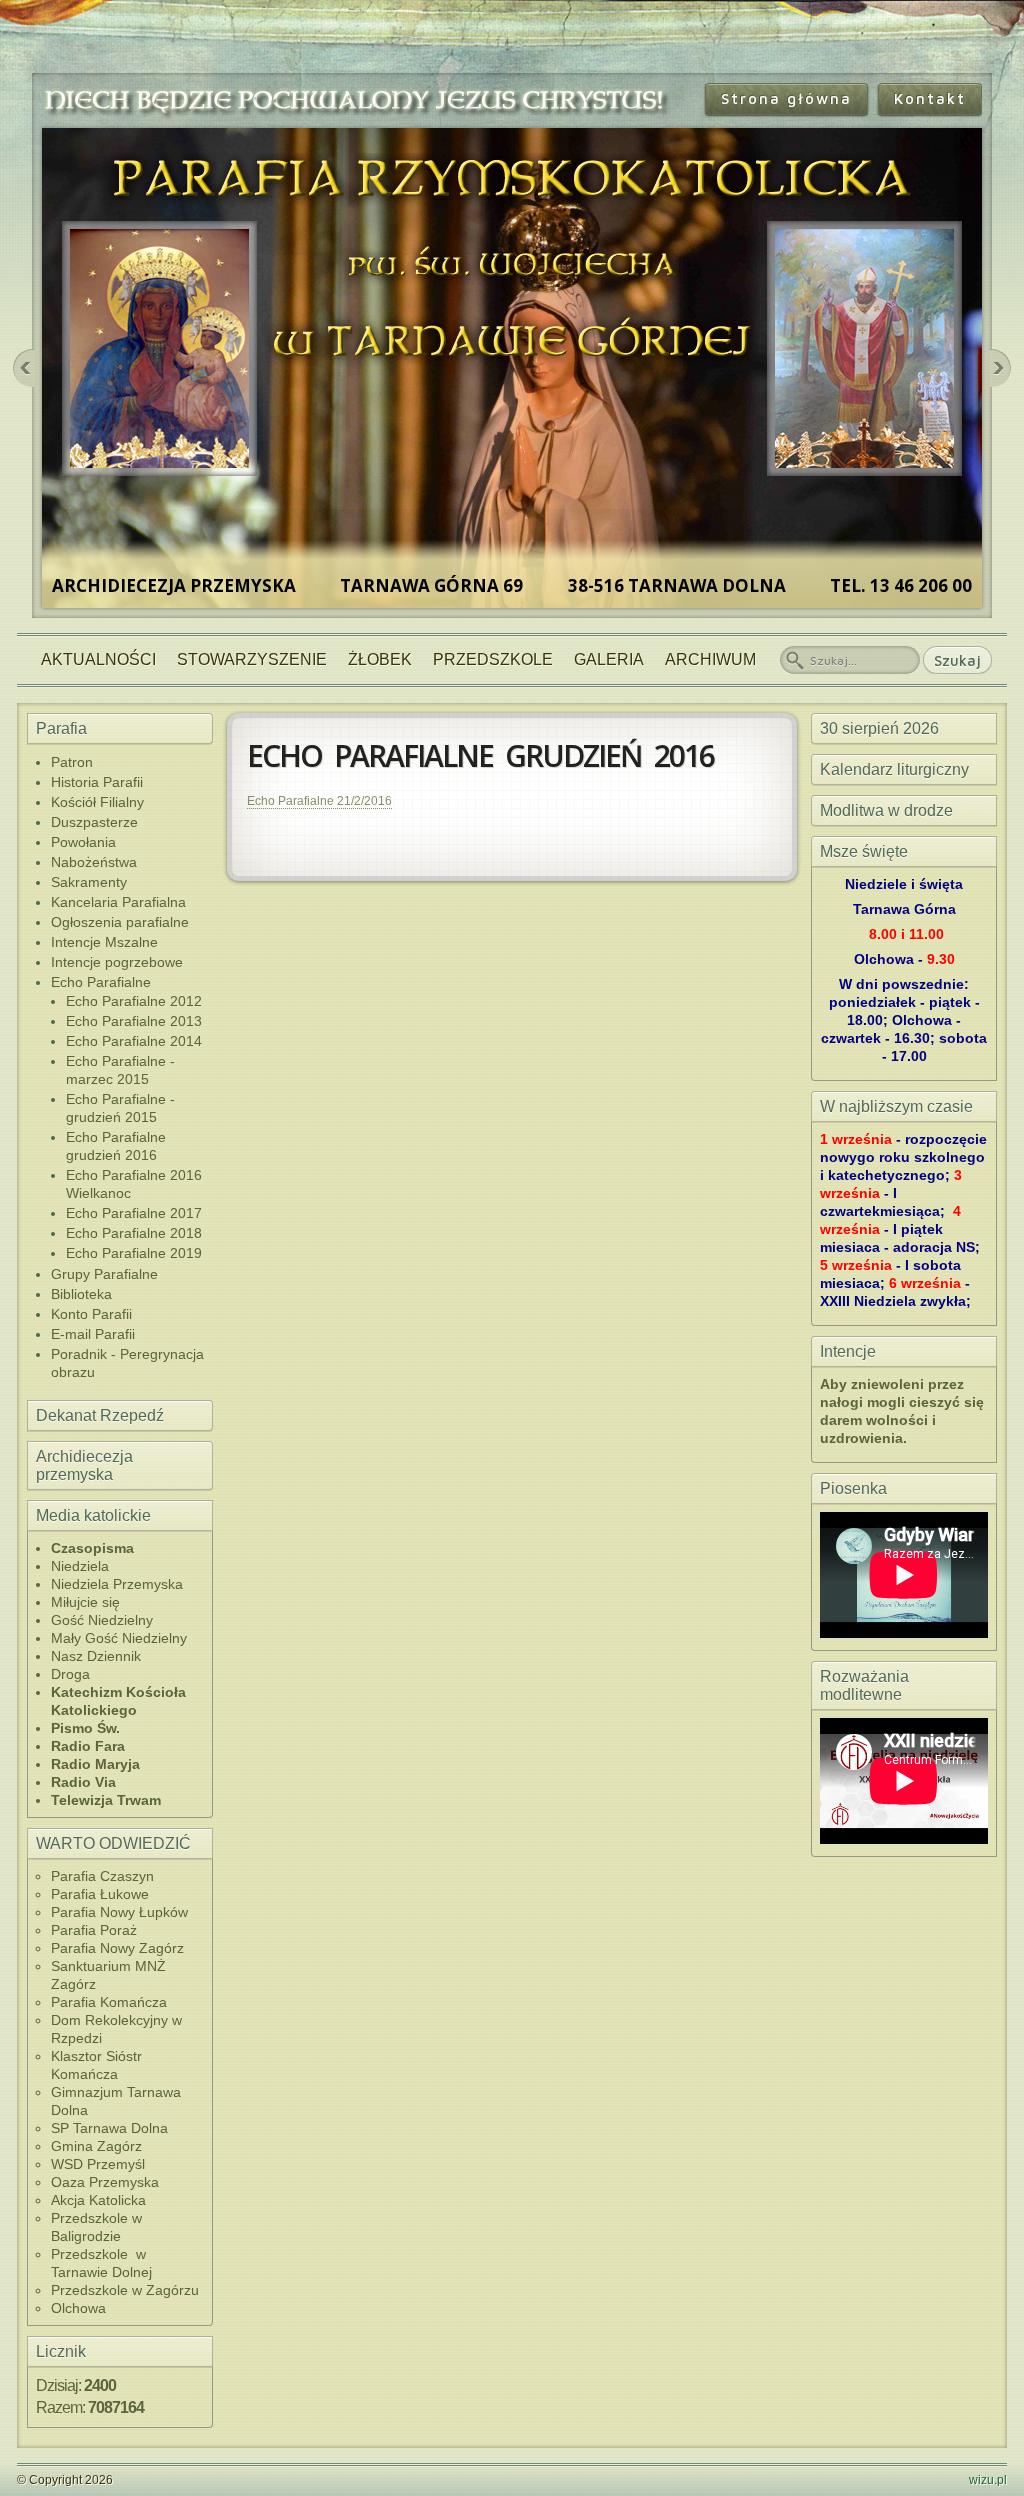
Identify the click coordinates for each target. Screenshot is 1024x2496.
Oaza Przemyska (105, 2182)
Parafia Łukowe (100, 1894)
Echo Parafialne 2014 (134, 1041)
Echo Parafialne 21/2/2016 (319, 801)
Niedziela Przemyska (117, 1584)
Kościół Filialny (97, 802)
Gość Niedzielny (102, 1620)
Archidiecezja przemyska (84, 1465)
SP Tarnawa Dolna (109, 2128)
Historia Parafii (97, 782)
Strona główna (786, 98)
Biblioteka (81, 1294)
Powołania (83, 842)
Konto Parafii (91, 1314)
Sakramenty (89, 882)
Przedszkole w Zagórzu (125, 2290)
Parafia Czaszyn (102, 1876)
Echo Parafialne (101, 982)
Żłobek (380, 659)
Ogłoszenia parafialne (120, 922)
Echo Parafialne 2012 (134, 1001)
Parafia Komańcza (109, 2002)
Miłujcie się (85, 1602)
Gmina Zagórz (96, 2146)
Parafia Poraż (94, 1930)
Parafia (61, 728)
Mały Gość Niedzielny (119, 1638)
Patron (72, 762)
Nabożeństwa (94, 862)
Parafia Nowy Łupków (119, 1912)
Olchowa (78, 2308)
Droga (70, 1674)
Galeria (609, 659)
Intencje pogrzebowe (117, 962)
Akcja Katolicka (98, 2200)
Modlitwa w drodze (886, 810)
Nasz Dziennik (96, 1656)
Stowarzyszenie (252, 659)
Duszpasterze (94, 822)
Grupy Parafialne (104, 1274)
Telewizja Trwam (106, 1800)
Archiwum (710, 659)
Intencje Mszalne (104, 942)
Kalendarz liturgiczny (894, 769)
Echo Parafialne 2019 (134, 1253)
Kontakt (930, 98)
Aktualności (98, 659)
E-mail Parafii (93, 1334)
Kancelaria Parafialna (118, 902)
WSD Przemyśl (98, 2164)
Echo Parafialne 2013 (134, 1021)
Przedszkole (493, 659)
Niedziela (80, 1566)
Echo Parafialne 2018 (134, 1233)
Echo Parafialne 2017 (134, 1213)
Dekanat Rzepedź (100, 1415)
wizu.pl (988, 2480)
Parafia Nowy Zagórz (117, 1948)
